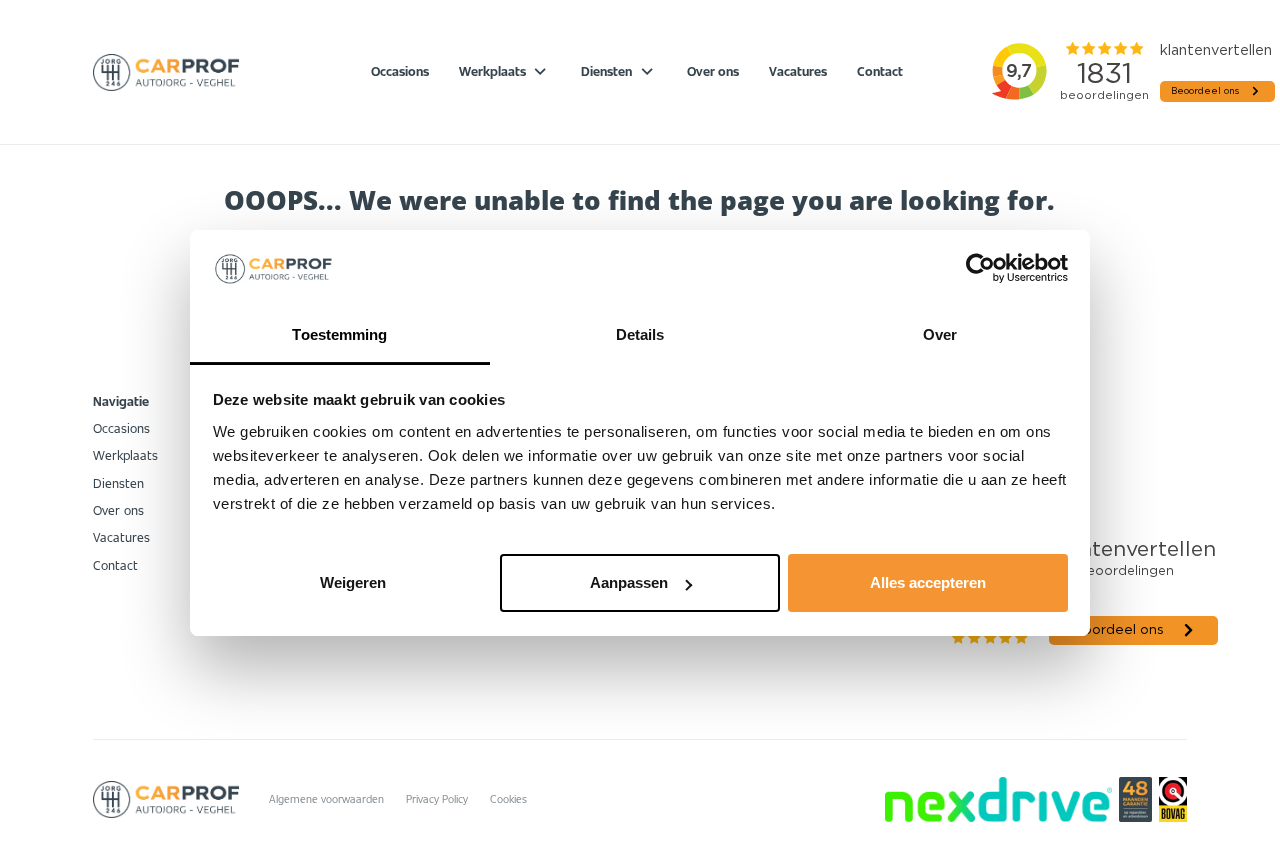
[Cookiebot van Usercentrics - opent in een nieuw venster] (980, 268)
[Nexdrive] (998, 799)
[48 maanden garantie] (1135, 799)
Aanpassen (629, 582)
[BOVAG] (1173, 799)
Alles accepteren (928, 582)
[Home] (166, 72)
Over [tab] (940, 334)
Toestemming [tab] (339, 334)
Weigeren (353, 582)
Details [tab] (640, 334)
